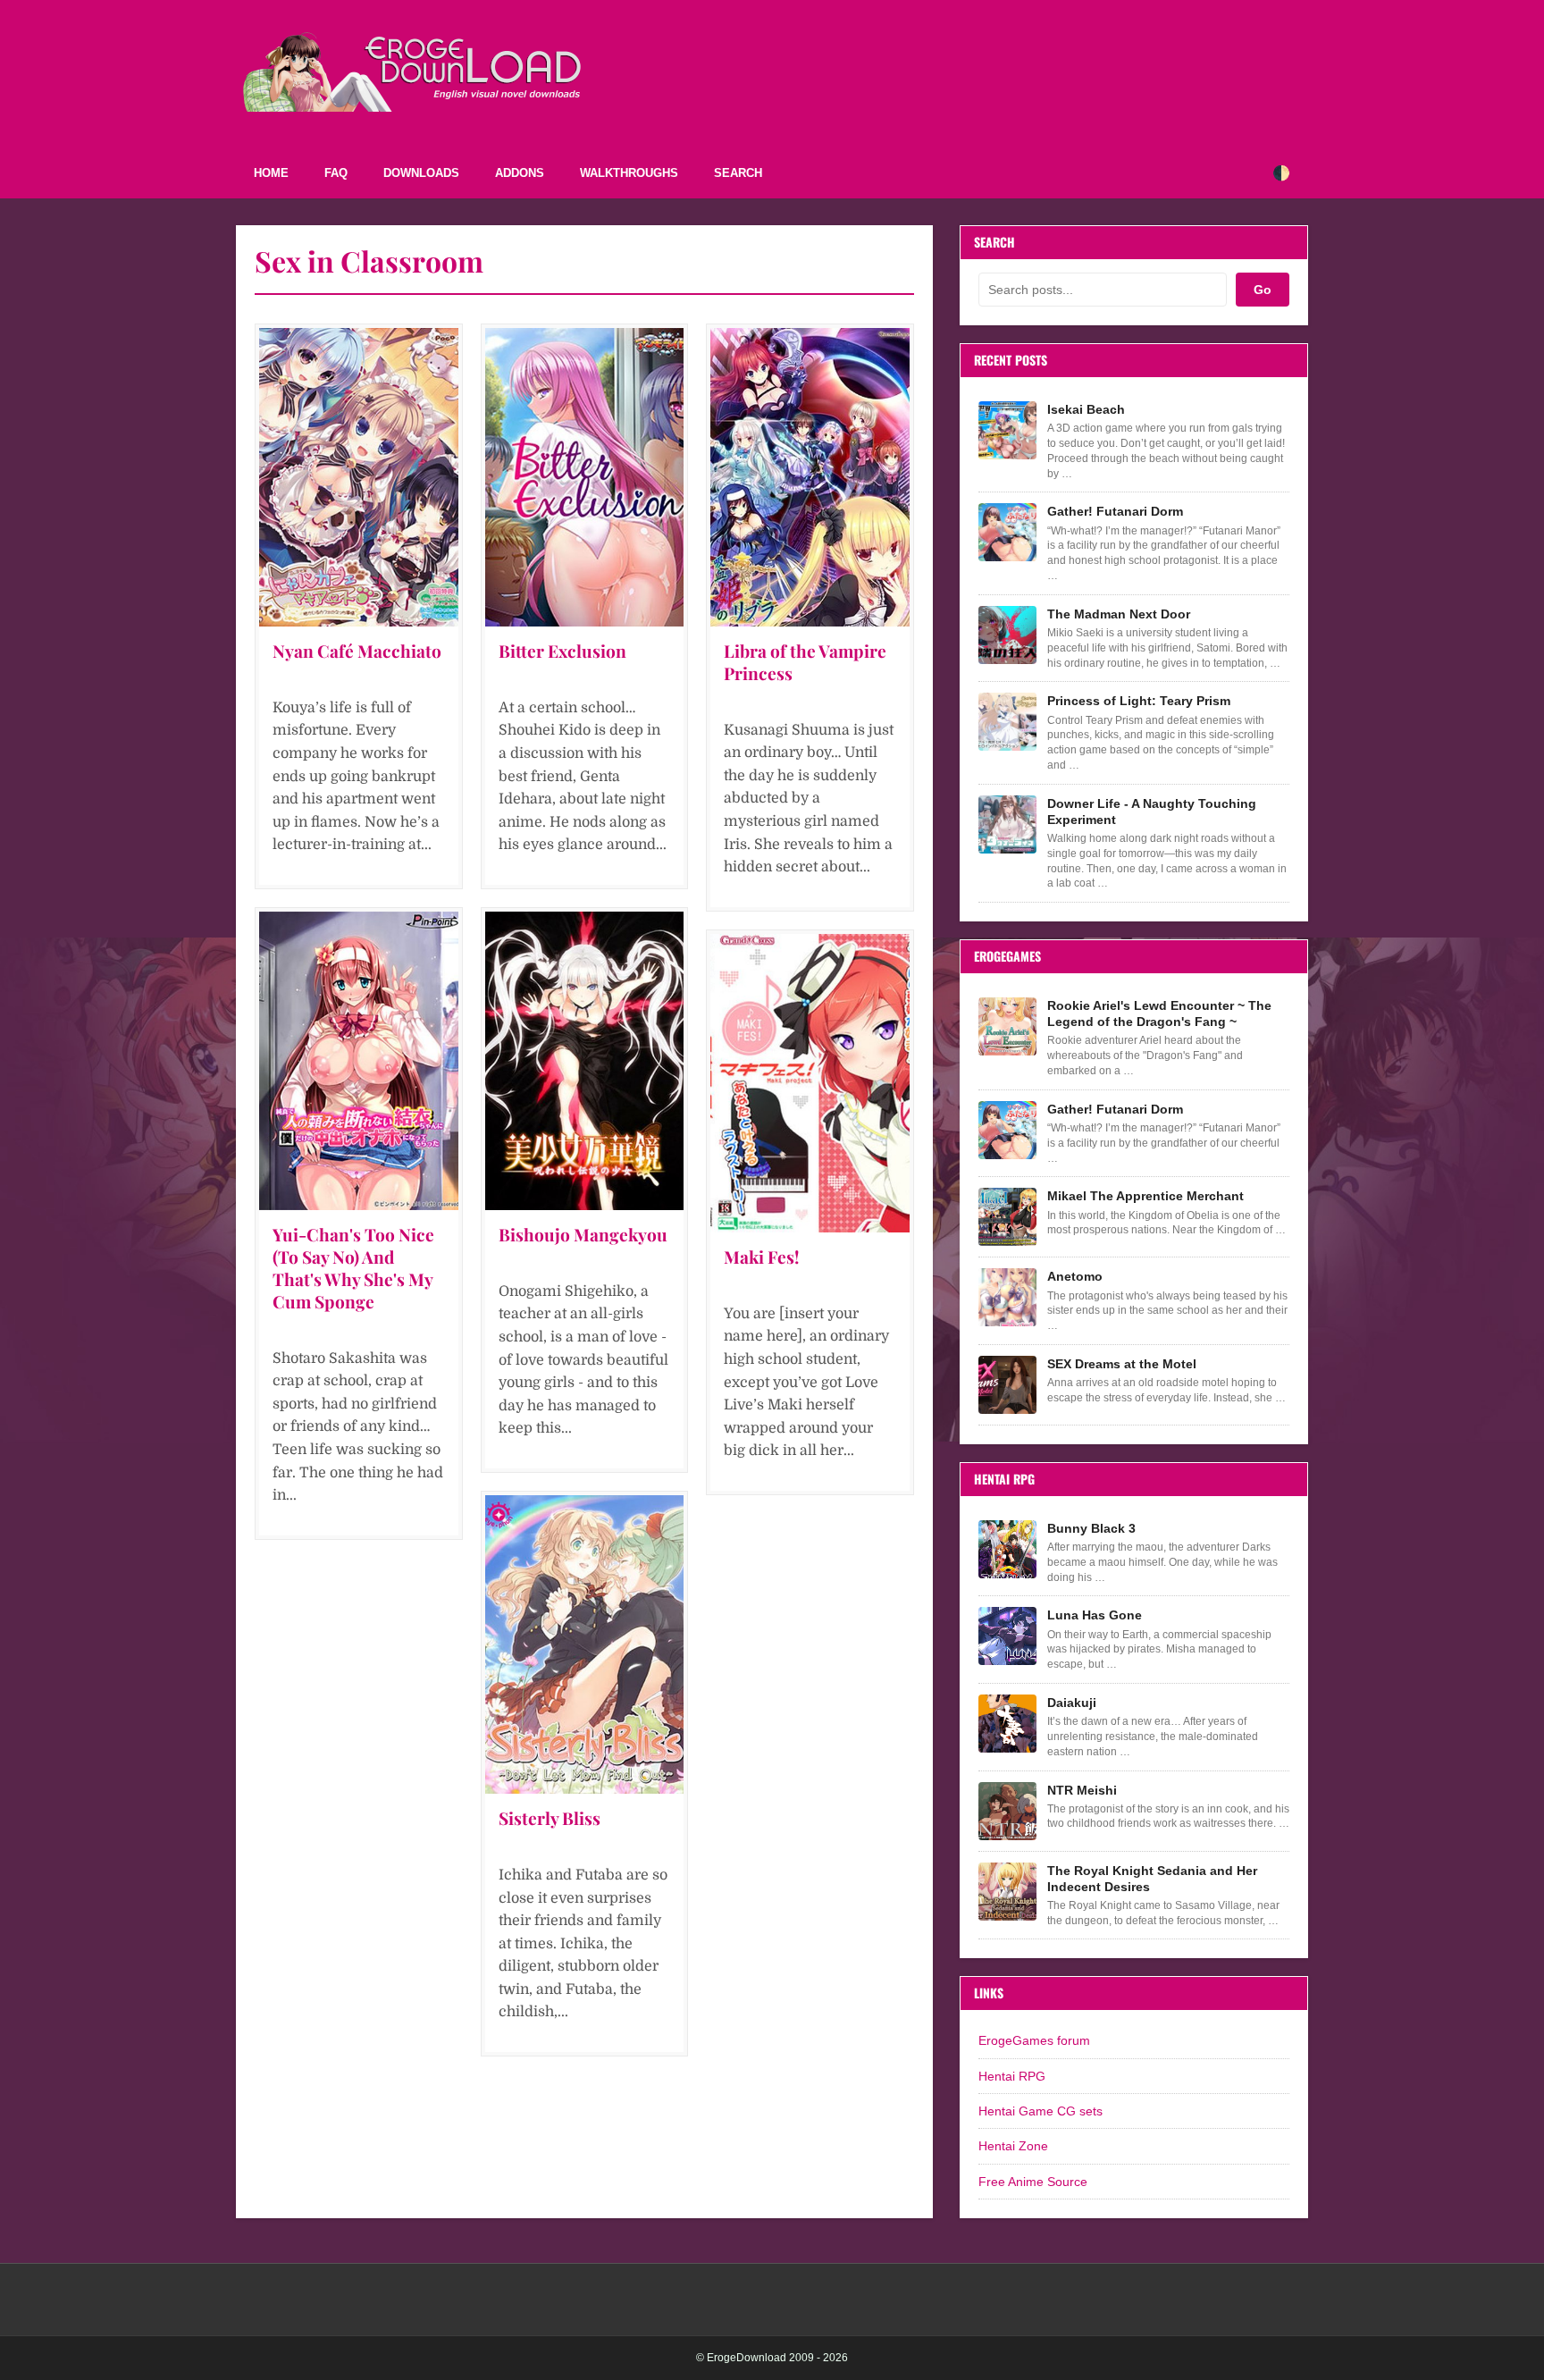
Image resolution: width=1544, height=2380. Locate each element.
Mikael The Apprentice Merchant (1145, 1196)
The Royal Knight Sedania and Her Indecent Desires (1152, 1879)
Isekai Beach (1086, 409)
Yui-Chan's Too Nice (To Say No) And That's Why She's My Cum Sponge (353, 1268)
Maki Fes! (762, 1257)
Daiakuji (1072, 1703)
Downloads (421, 173)
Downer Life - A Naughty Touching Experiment (1152, 812)
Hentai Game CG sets (1041, 2111)
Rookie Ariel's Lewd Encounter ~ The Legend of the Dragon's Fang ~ (1159, 1013)
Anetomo (1075, 1276)
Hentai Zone (1013, 2146)
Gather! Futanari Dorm (1115, 511)
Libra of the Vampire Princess (805, 662)
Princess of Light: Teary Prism (1139, 701)
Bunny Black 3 (1091, 1528)
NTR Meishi (1082, 1790)
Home (271, 173)
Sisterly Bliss (550, 1818)
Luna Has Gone (1095, 1615)
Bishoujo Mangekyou (583, 1234)
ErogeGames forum (1034, 2040)
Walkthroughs (629, 173)
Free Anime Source (1033, 2182)
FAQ (336, 173)
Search (738, 173)
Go (1263, 290)
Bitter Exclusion (562, 651)
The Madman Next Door (1119, 614)
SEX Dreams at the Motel (1122, 1364)
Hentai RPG (1012, 2076)
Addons (520, 173)
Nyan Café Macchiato (357, 651)
